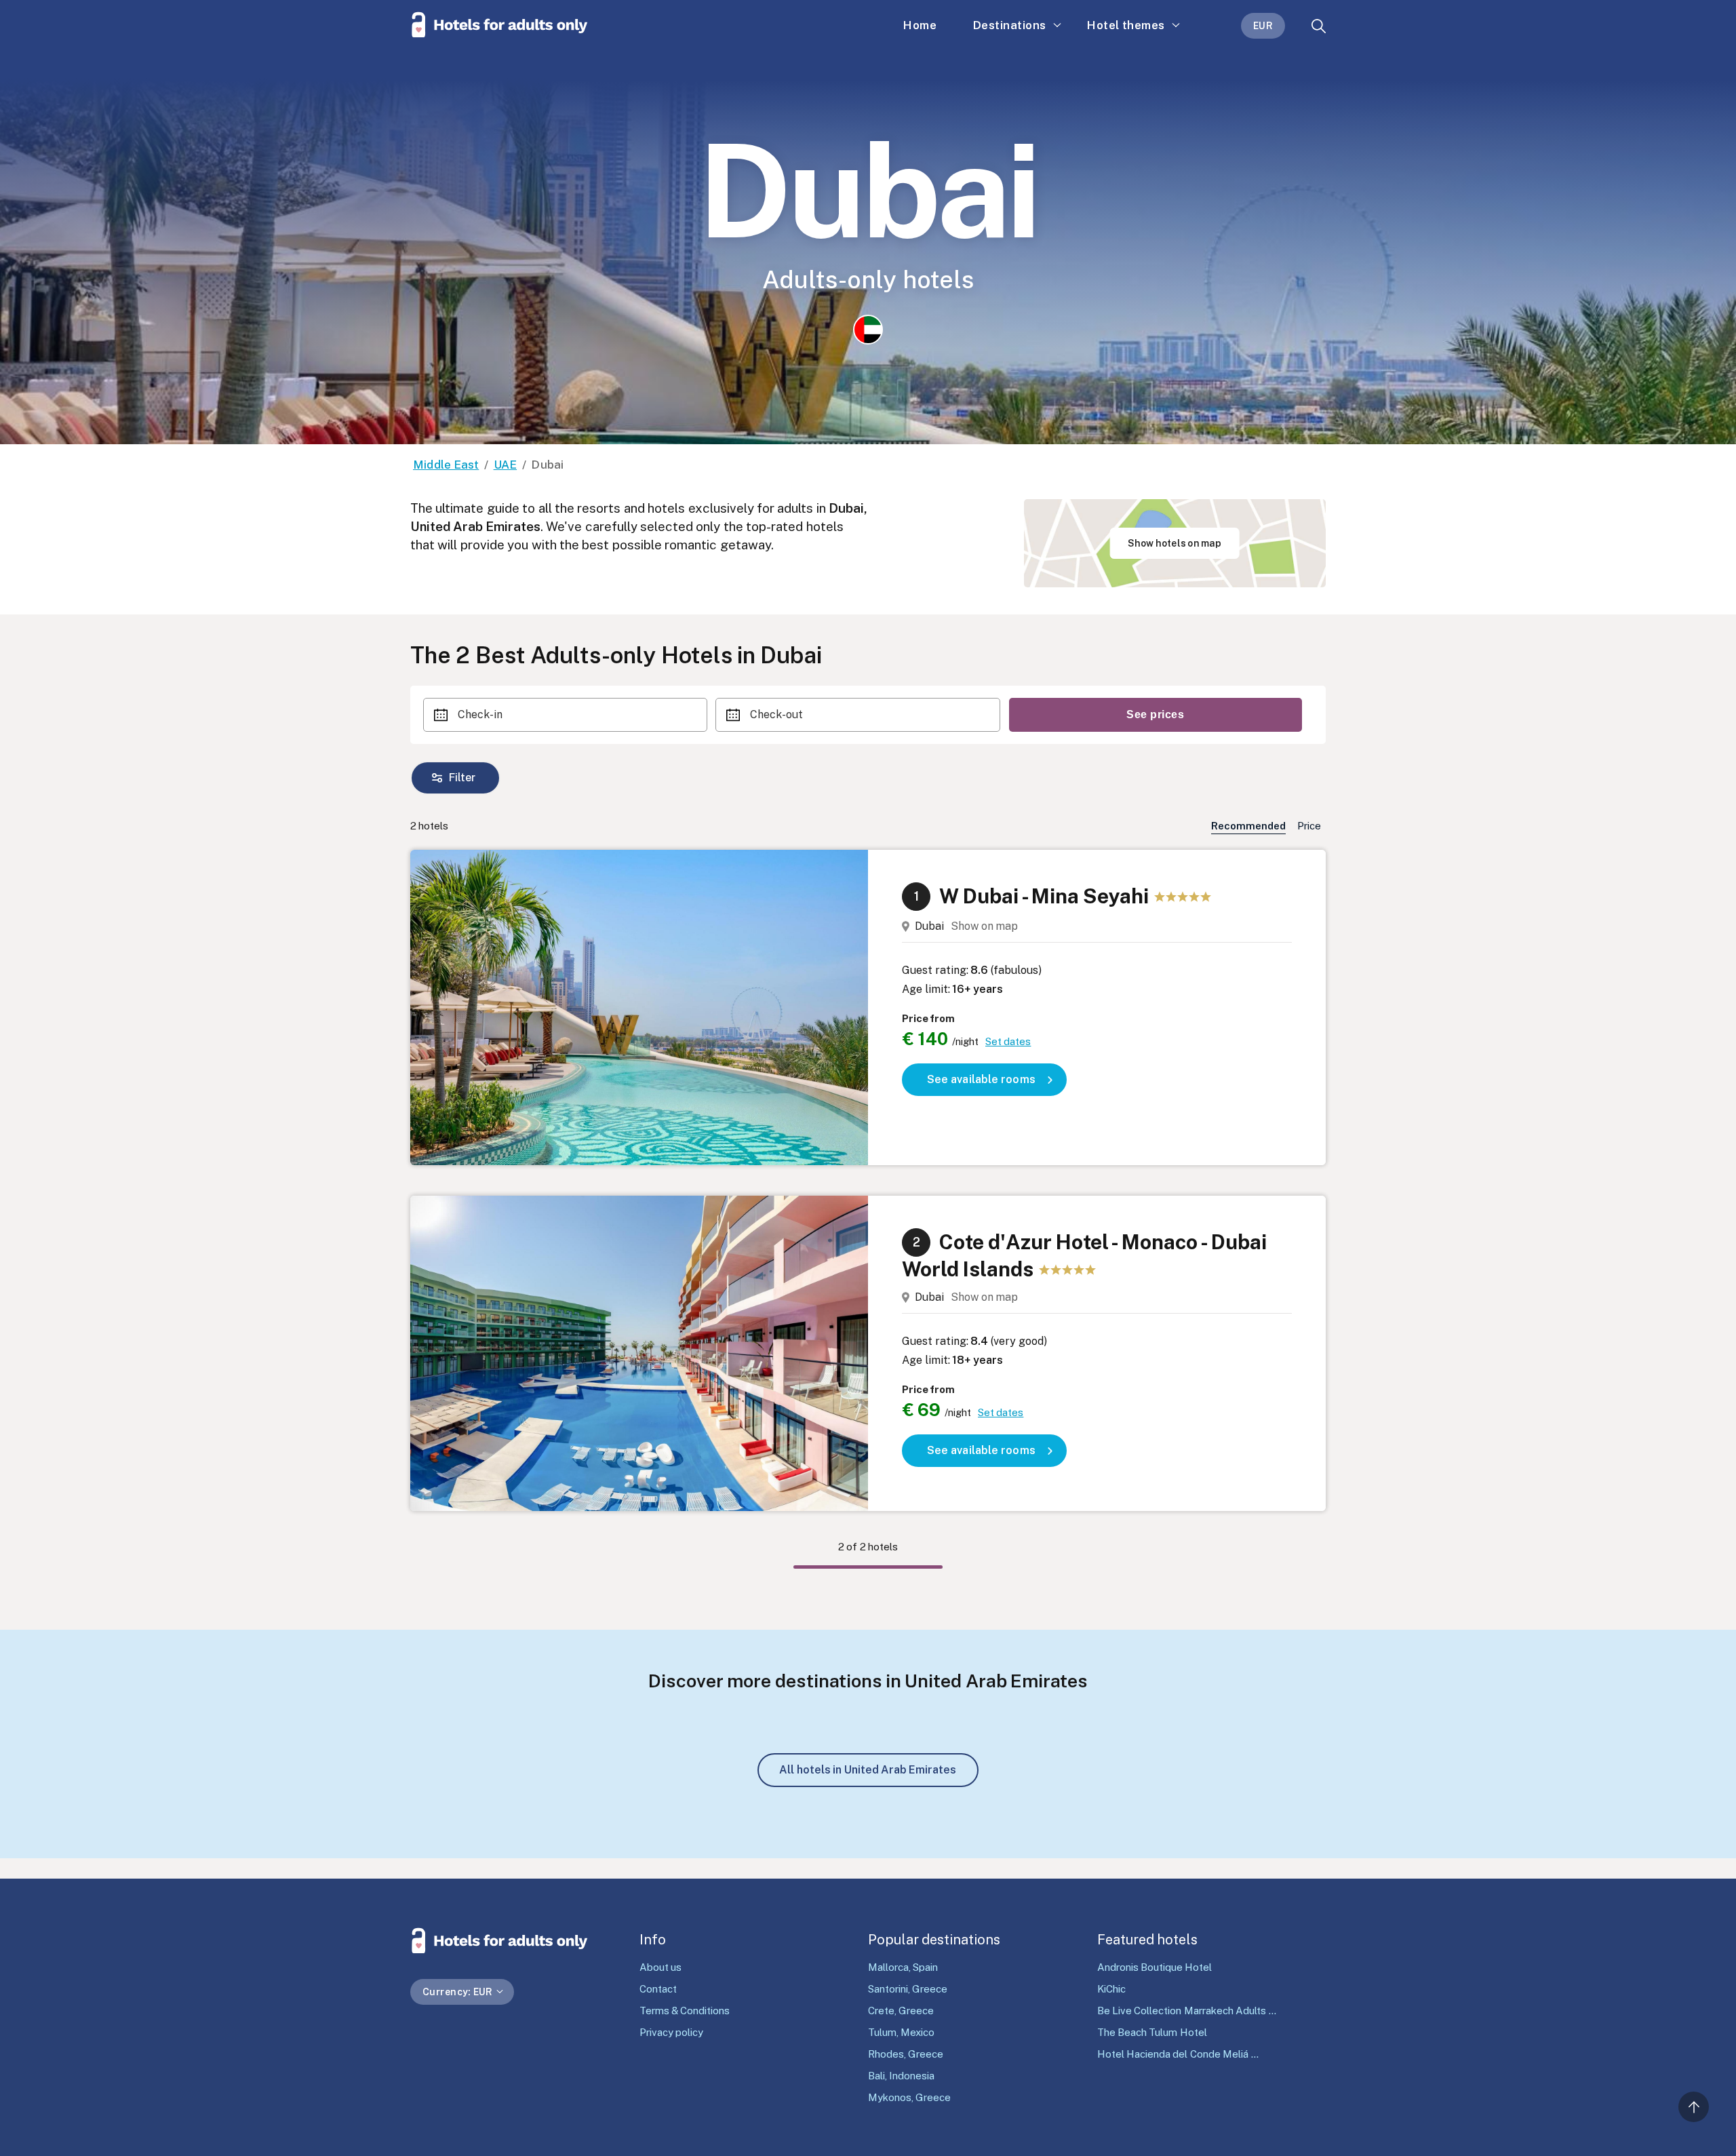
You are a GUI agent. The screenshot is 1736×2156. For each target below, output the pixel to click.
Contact (658, 1989)
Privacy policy (671, 2032)
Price (1309, 826)
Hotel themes (1126, 25)
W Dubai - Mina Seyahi (1044, 896)
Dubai (929, 926)
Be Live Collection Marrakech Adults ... (1187, 2011)
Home (920, 25)
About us (660, 1967)
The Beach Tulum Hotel (1152, 2032)
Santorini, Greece (908, 1989)
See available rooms (981, 1079)
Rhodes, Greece (906, 2054)
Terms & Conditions (685, 2011)
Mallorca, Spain (903, 1967)
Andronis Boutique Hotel (1155, 1967)
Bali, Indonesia (901, 2076)
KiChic (1111, 1989)
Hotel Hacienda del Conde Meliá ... (1178, 2054)
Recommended (1248, 826)
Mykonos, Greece (909, 2097)
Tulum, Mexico (901, 2032)
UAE (506, 465)
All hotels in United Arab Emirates (868, 1770)
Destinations (1010, 25)
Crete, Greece (901, 2011)
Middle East (446, 465)
